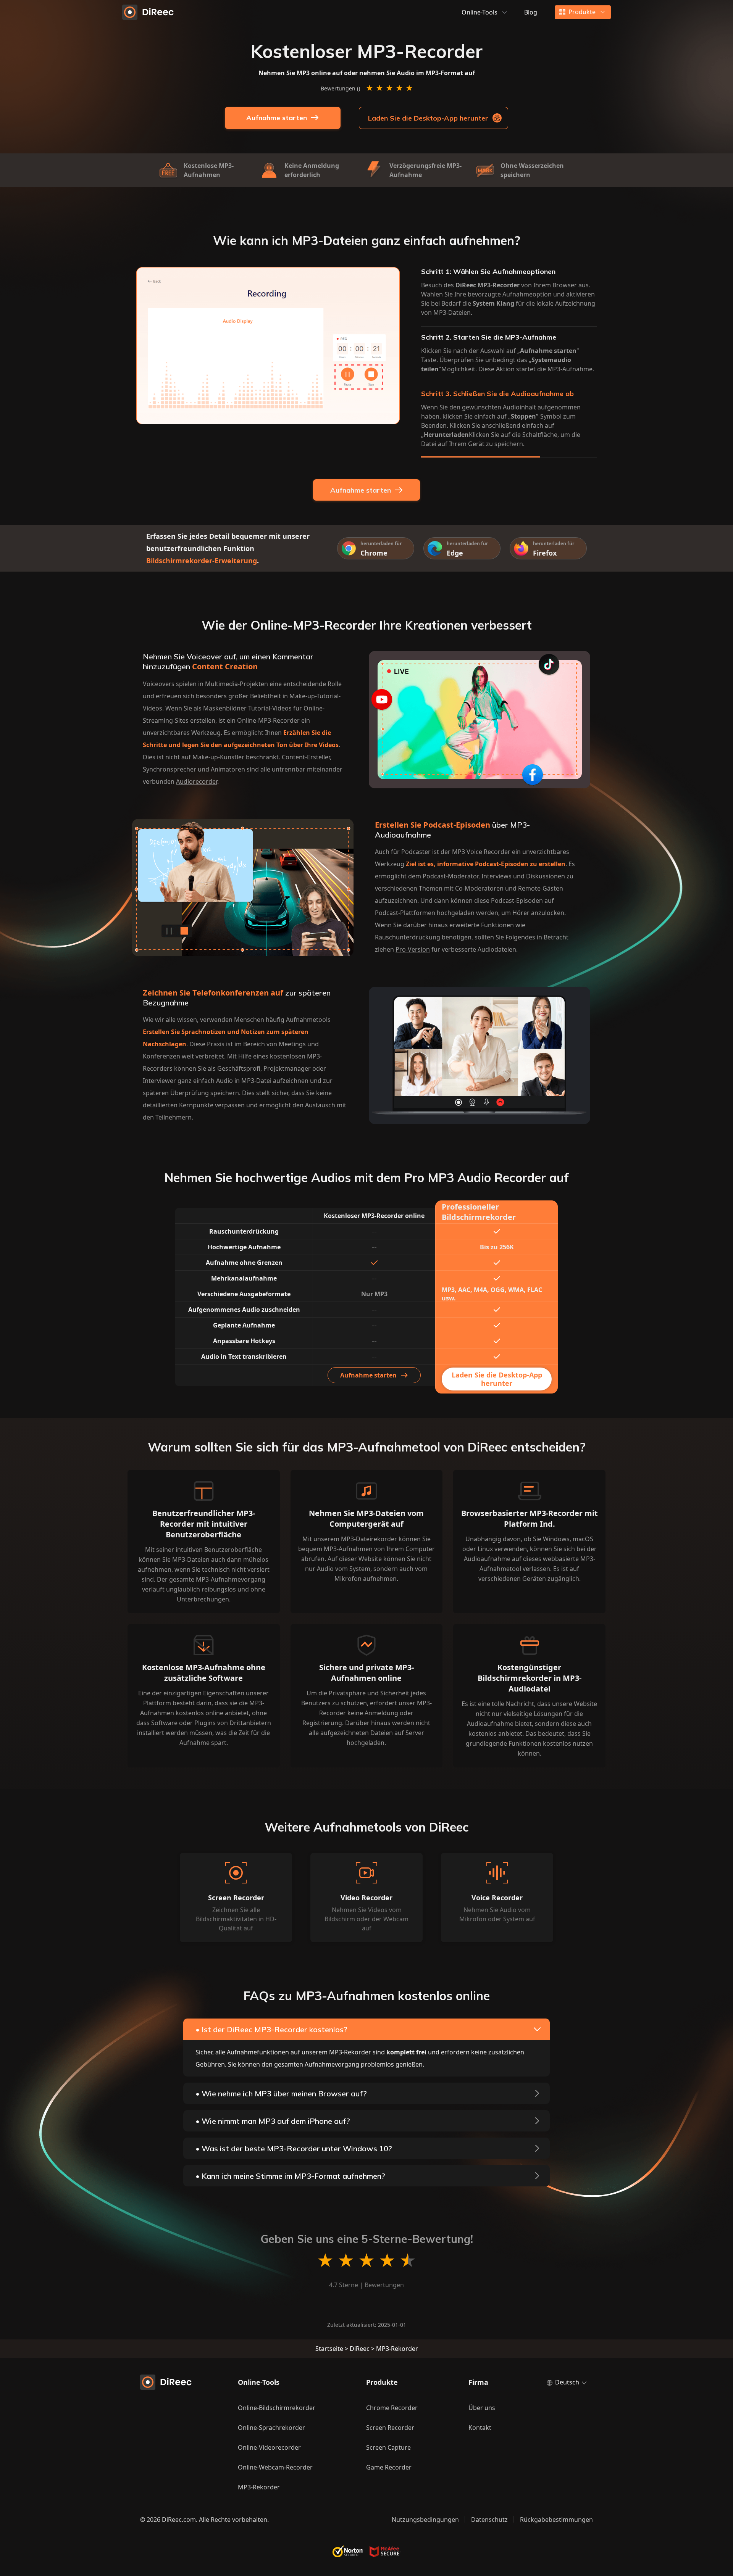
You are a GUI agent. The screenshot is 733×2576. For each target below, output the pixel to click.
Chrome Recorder (392, 2408)
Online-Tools (480, 12)
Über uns (482, 2408)
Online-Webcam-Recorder (275, 2467)
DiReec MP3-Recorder (488, 285)
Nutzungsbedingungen (425, 2520)
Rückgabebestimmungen (556, 2520)
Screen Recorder (390, 2428)
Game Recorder (389, 2467)
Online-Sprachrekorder (271, 2428)
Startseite (329, 2349)
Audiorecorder (197, 781)
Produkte (582, 12)
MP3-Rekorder (350, 2052)
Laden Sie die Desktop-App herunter (428, 118)
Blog (531, 12)
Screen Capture (388, 2447)
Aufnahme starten (277, 118)
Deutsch (567, 2382)
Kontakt (480, 2428)
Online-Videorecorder (269, 2447)
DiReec (360, 2349)
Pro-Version (413, 949)
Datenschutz (489, 2520)
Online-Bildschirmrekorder (277, 2408)
